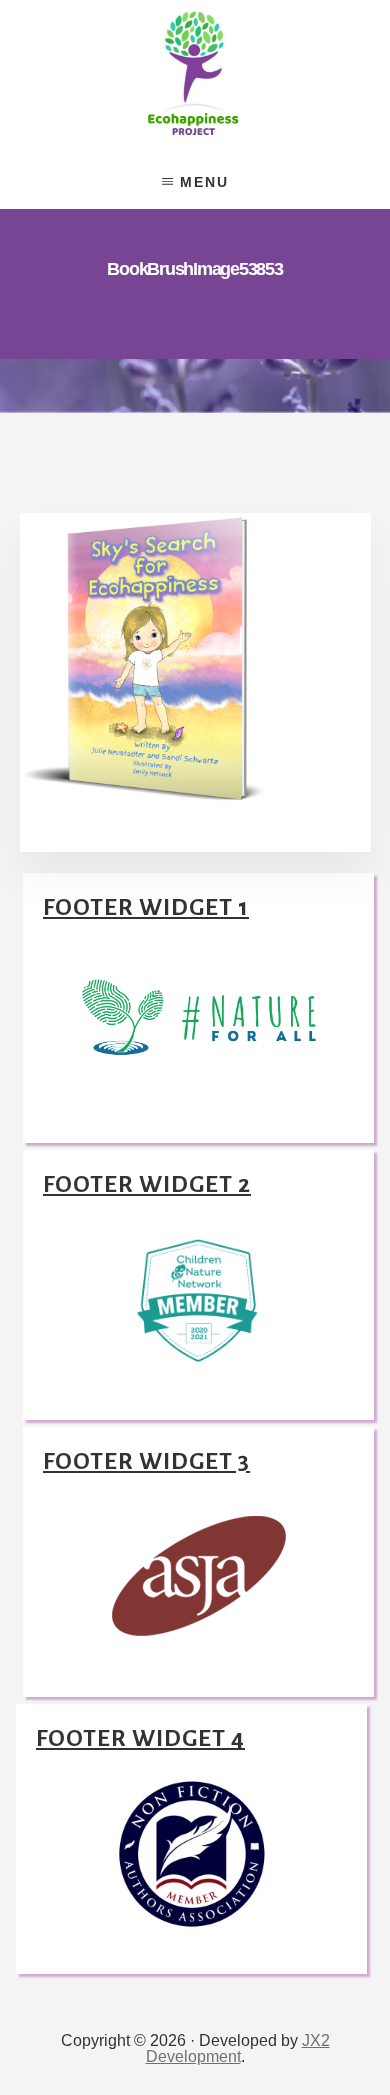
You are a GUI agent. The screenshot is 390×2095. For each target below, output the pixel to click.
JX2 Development (238, 2048)
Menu (204, 182)
